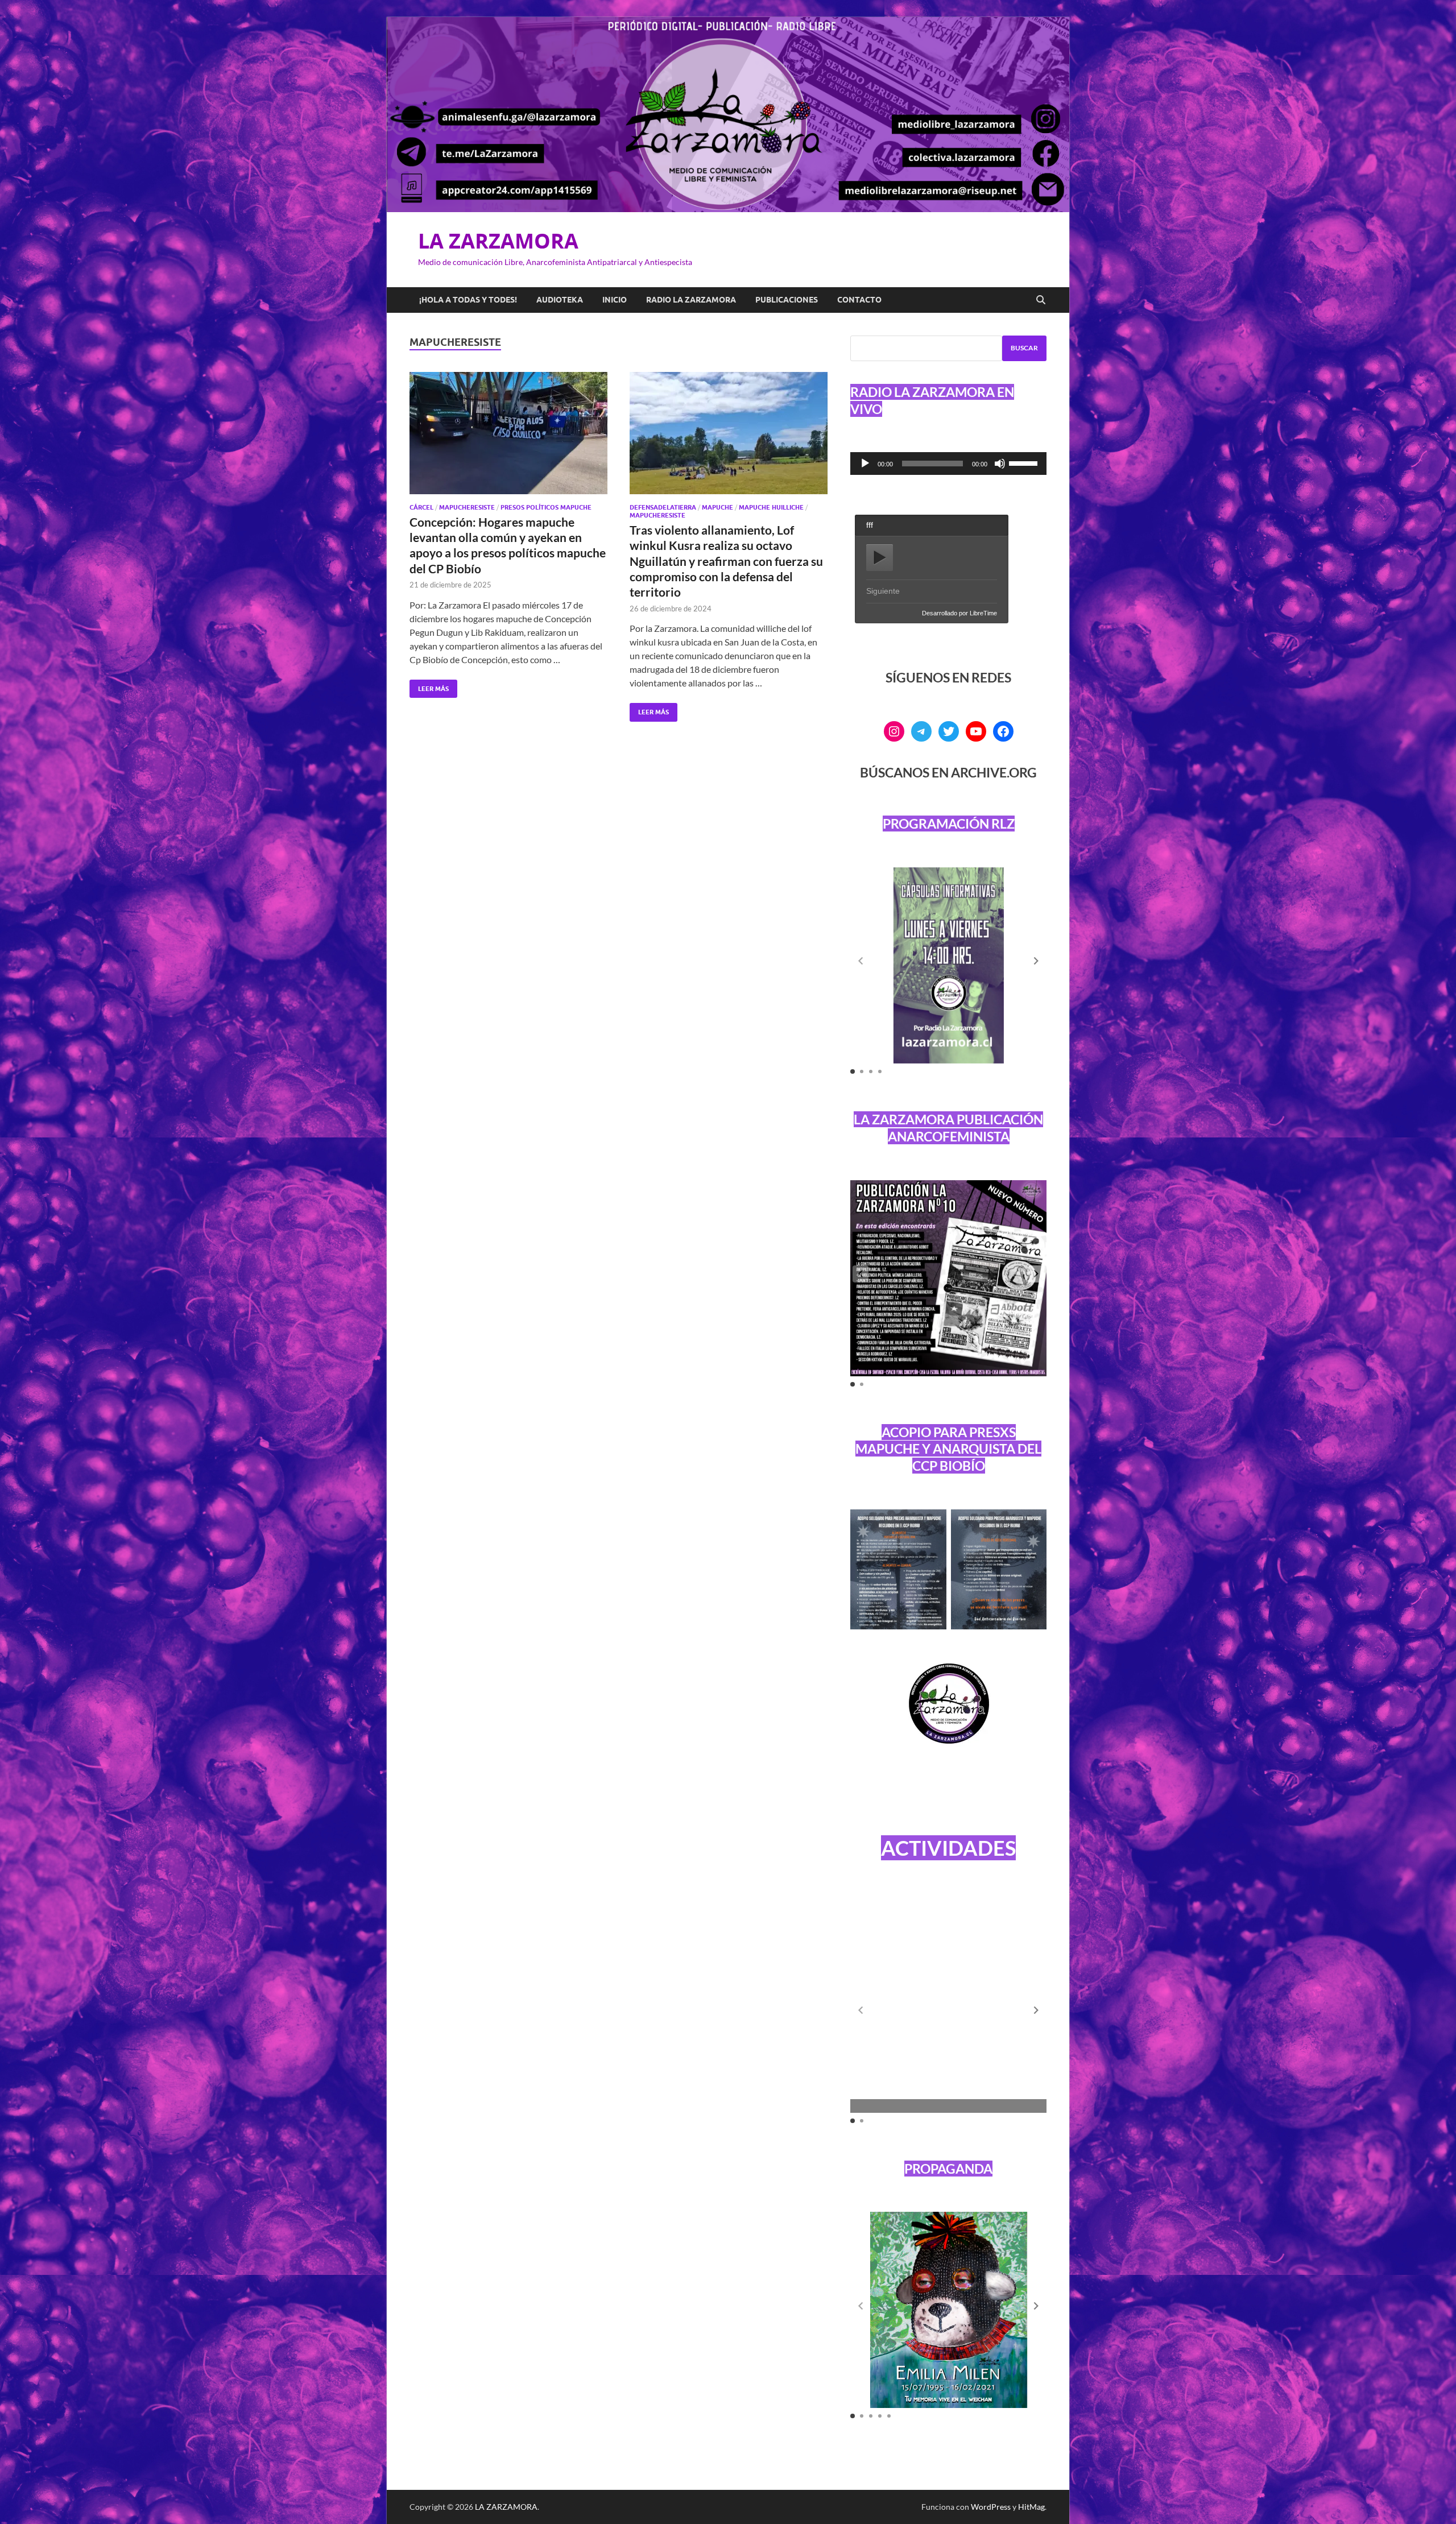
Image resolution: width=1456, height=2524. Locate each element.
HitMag (1031, 2507)
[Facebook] (1003, 731)
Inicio (615, 300)
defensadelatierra (663, 507)
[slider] (1025, 462)
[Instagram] (894, 731)
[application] (948, 464)
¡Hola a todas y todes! (468, 300)
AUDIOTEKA (560, 300)
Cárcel (421, 507)
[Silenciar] (1000, 464)
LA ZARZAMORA (498, 241)
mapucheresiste (467, 507)
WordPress (991, 2507)
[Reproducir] (865, 464)
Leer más (429, 686)
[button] (1036, 961)
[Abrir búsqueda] (1041, 300)
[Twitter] (949, 731)
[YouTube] (976, 731)
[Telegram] (921, 731)
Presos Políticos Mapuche (546, 507)
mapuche (717, 507)
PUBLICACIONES (787, 300)
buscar (1024, 348)
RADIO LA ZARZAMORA (691, 300)
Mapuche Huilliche (771, 507)
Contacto (859, 300)
